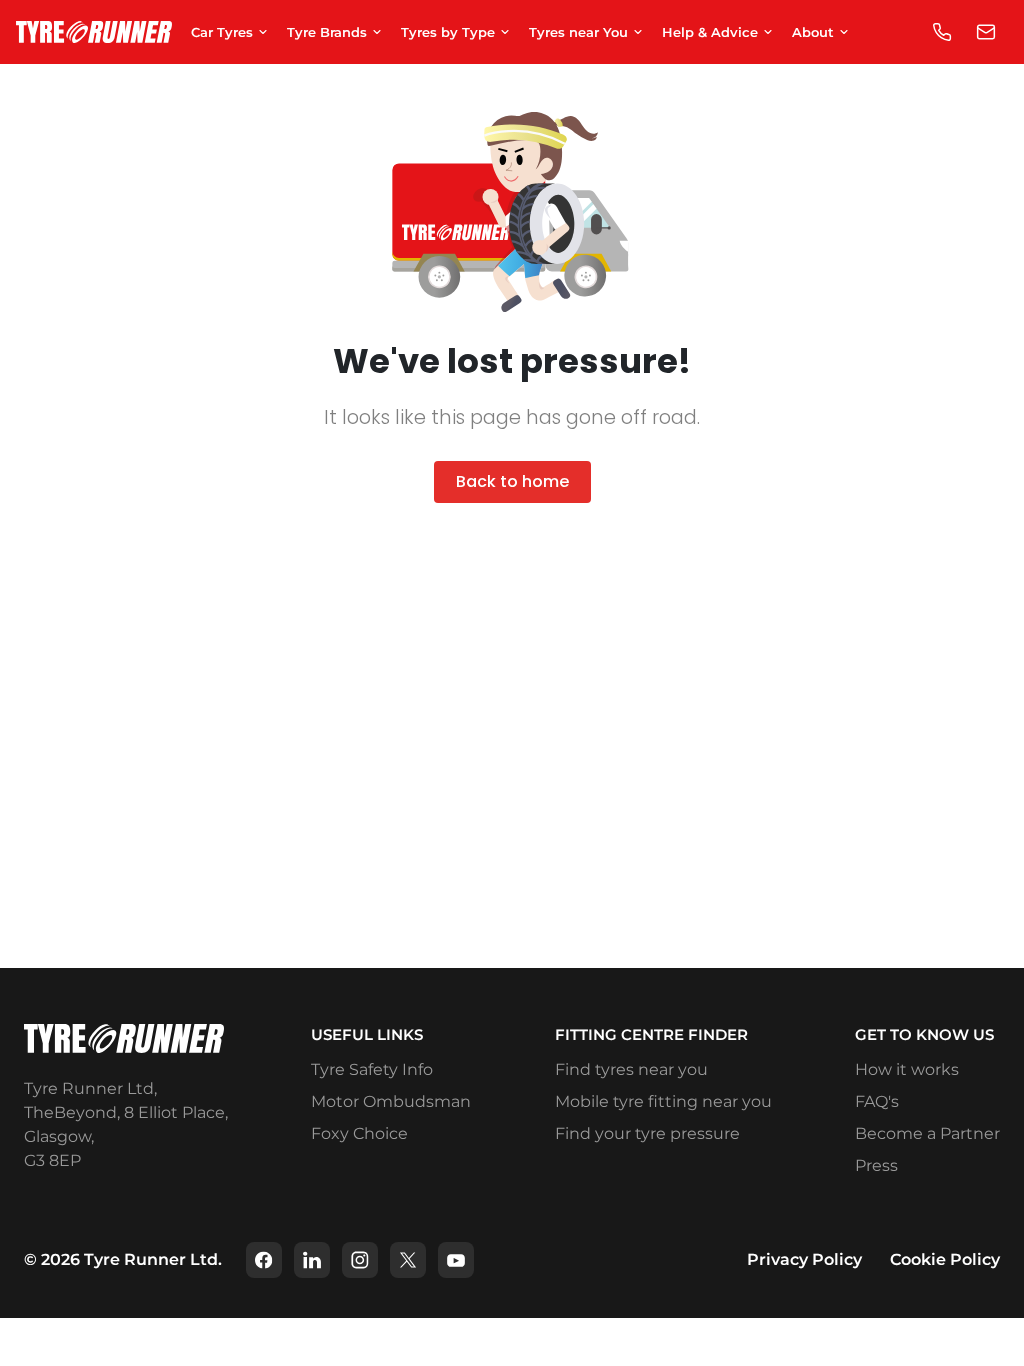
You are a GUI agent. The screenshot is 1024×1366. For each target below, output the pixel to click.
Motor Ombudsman (391, 1101)
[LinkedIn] (312, 1260)
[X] (408, 1260)
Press (876, 1165)
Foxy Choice (359, 1133)
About (813, 32)
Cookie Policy (945, 1259)
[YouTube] (456, 1260)
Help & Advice (710, 32)
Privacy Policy (804, 1259)
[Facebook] (264, 1260)
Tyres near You (578, 32)
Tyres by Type (448, 32)
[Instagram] (360, 1260)
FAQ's (877, 1101)
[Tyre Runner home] (94, 32)
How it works (907, 1069)
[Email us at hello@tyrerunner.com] (986, 32)
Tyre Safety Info (372, 1069)
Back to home (512, 481)
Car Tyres (222, 32)
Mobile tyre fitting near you (663, 1101)
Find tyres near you (631, 1069)
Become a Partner (927, 1133)
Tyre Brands (327, 32)
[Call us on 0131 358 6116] (942, 32)
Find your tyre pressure (647, 1133)
